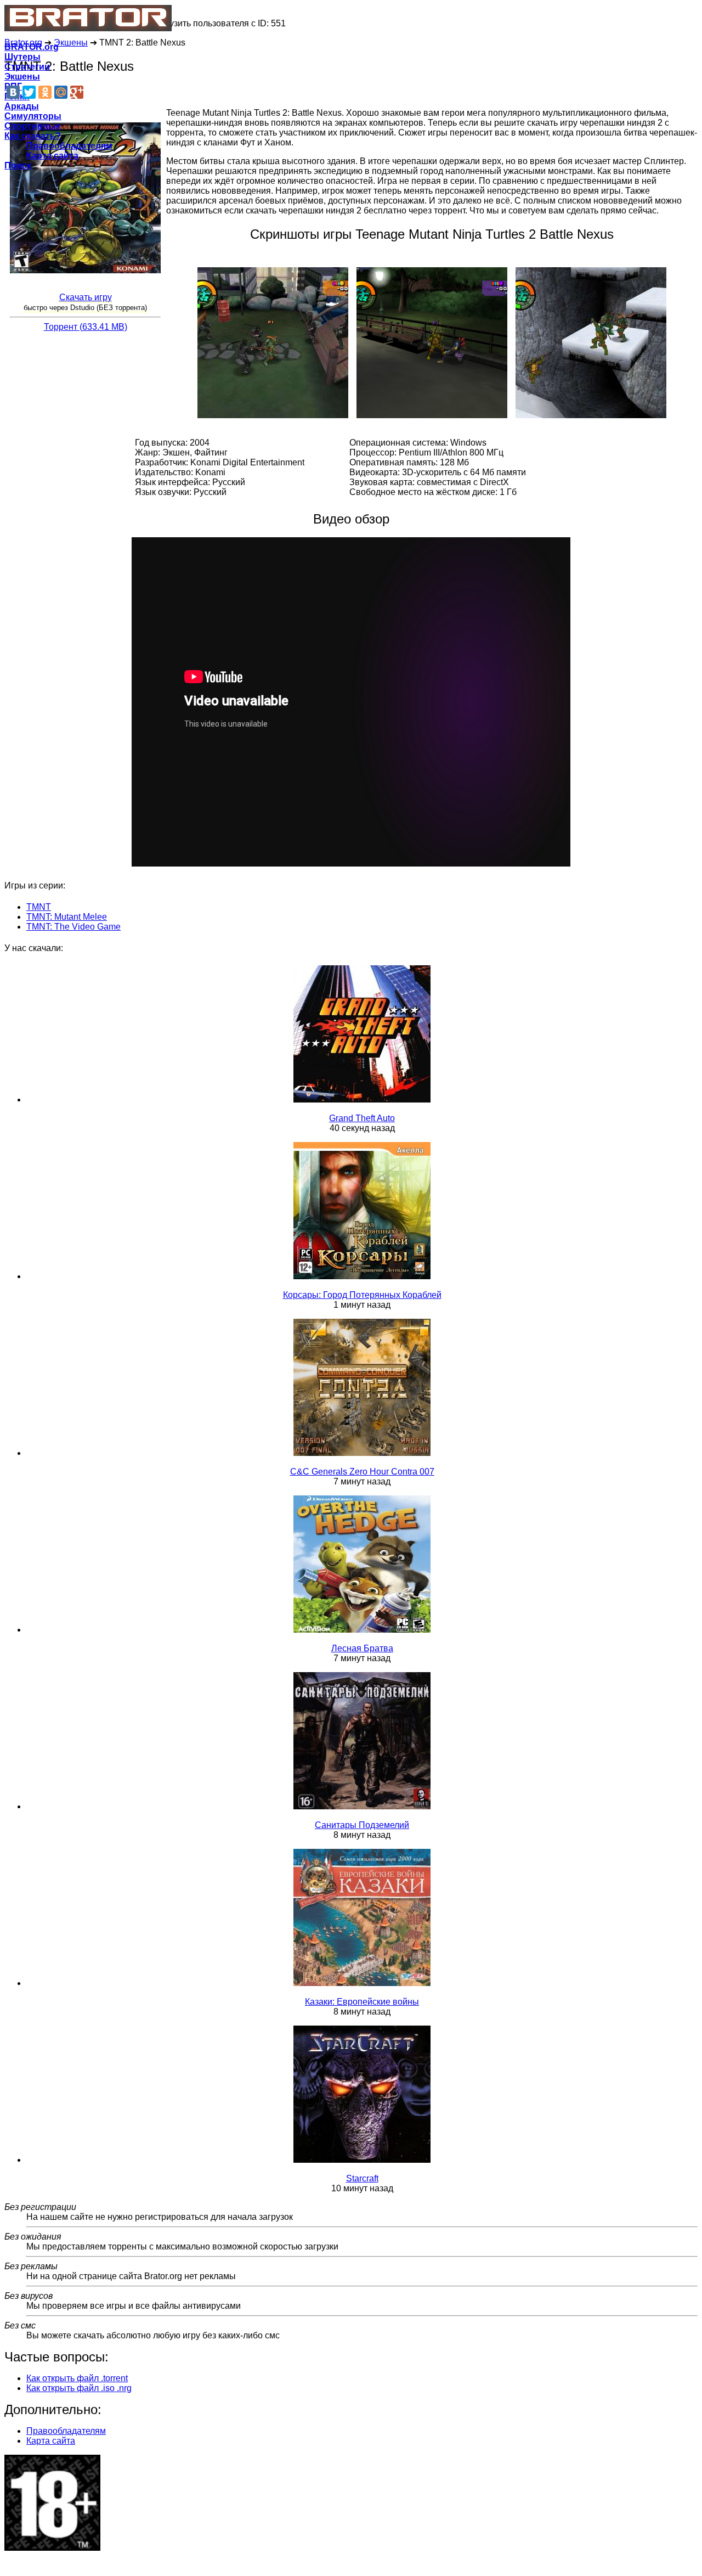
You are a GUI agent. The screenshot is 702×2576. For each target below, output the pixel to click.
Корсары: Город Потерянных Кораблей (362, 1295)
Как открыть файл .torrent (77, 2378)
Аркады (22, 106)
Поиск (18, 165)
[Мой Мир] (61, 92)
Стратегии (27, 67)
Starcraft (362, 2178)
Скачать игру (86, 297)
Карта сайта (52, 156)
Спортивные (33, 126)
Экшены (22, 77)
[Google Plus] (77, 92)
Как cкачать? (33, 136)
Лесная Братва (362, 1648)
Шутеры (22, 57)
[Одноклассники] (45, 92)
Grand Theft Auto (362, 1118)
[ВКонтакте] (13, 92)
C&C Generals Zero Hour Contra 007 (362, 1472)
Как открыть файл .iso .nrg (79, 2388)
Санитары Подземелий (362, 1825)
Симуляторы (33, 116)
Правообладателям (69, 146)
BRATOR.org (32, 47)
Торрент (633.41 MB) (86, 327)
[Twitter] (29, 92)
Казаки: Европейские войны (362, 2002)
